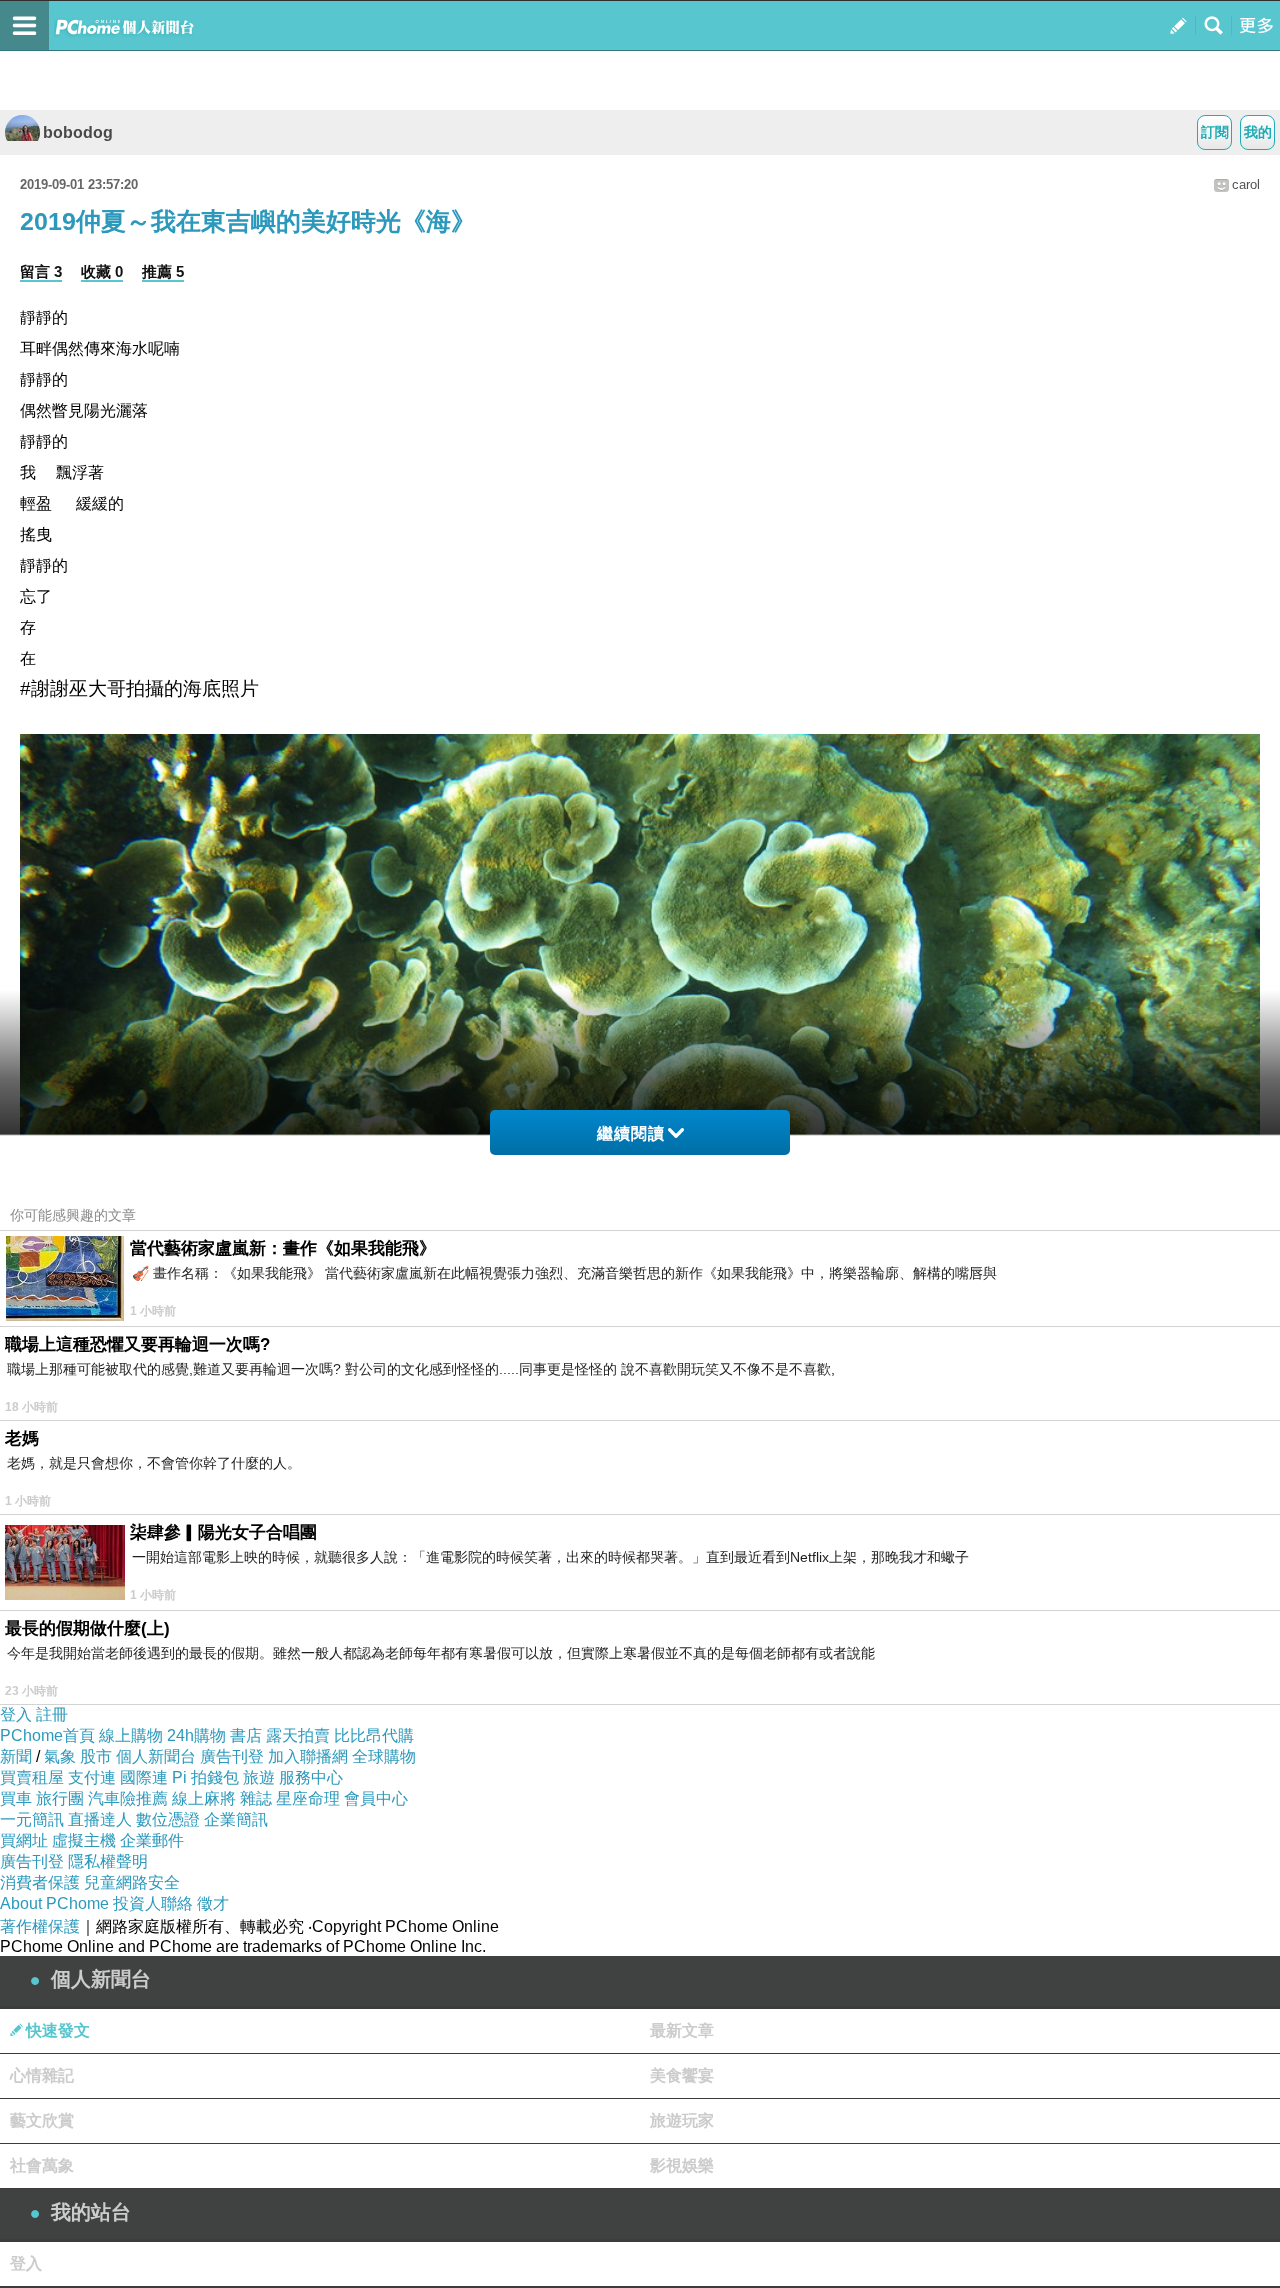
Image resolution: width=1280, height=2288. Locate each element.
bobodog (78, 132)
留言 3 (41, 271)
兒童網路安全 (132, 1882)
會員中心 (376, 1798)
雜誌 (256, 1798)
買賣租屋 (32, 1777)
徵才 (213, 1903)
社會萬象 (42, 2165)
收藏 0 (102, 271)
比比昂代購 (374, 1735)
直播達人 (100, 1819)
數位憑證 (168, 1819)
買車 (16, 1798)
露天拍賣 (298, 1735)
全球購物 (384, 1756)
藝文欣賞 (42, 2120)
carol (1246, 184)
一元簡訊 (32, 1819)
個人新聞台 (156, 1756)
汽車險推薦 (128, 1798)
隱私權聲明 (108, 1861)
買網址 (24, 1840)
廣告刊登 (232, 1756)
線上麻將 (204, 1798)
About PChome (54, 1903)
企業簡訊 (236, 1819)
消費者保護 (40, 1882)
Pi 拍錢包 (205, 1777)
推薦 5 (163, 271)
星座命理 (308, 1798)
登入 (16, 1714)
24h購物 (196, 1735)
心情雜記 (42, 2075)
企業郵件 (152, 1840)
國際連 (144, 1777)
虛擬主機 (84, 1840)
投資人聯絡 (153, 1903)
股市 (96, 1756)
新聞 (16, 1756)
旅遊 (259, 1777)
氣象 (60, 1756)
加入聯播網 (308, 1756)
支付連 (92, 1777)
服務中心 (311, 1777)
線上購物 (131, 1735)
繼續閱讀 (631, 1133)
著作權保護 (40, 1926)
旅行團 (60, 1798)
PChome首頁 (47, 1735)
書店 (246, 1735)
